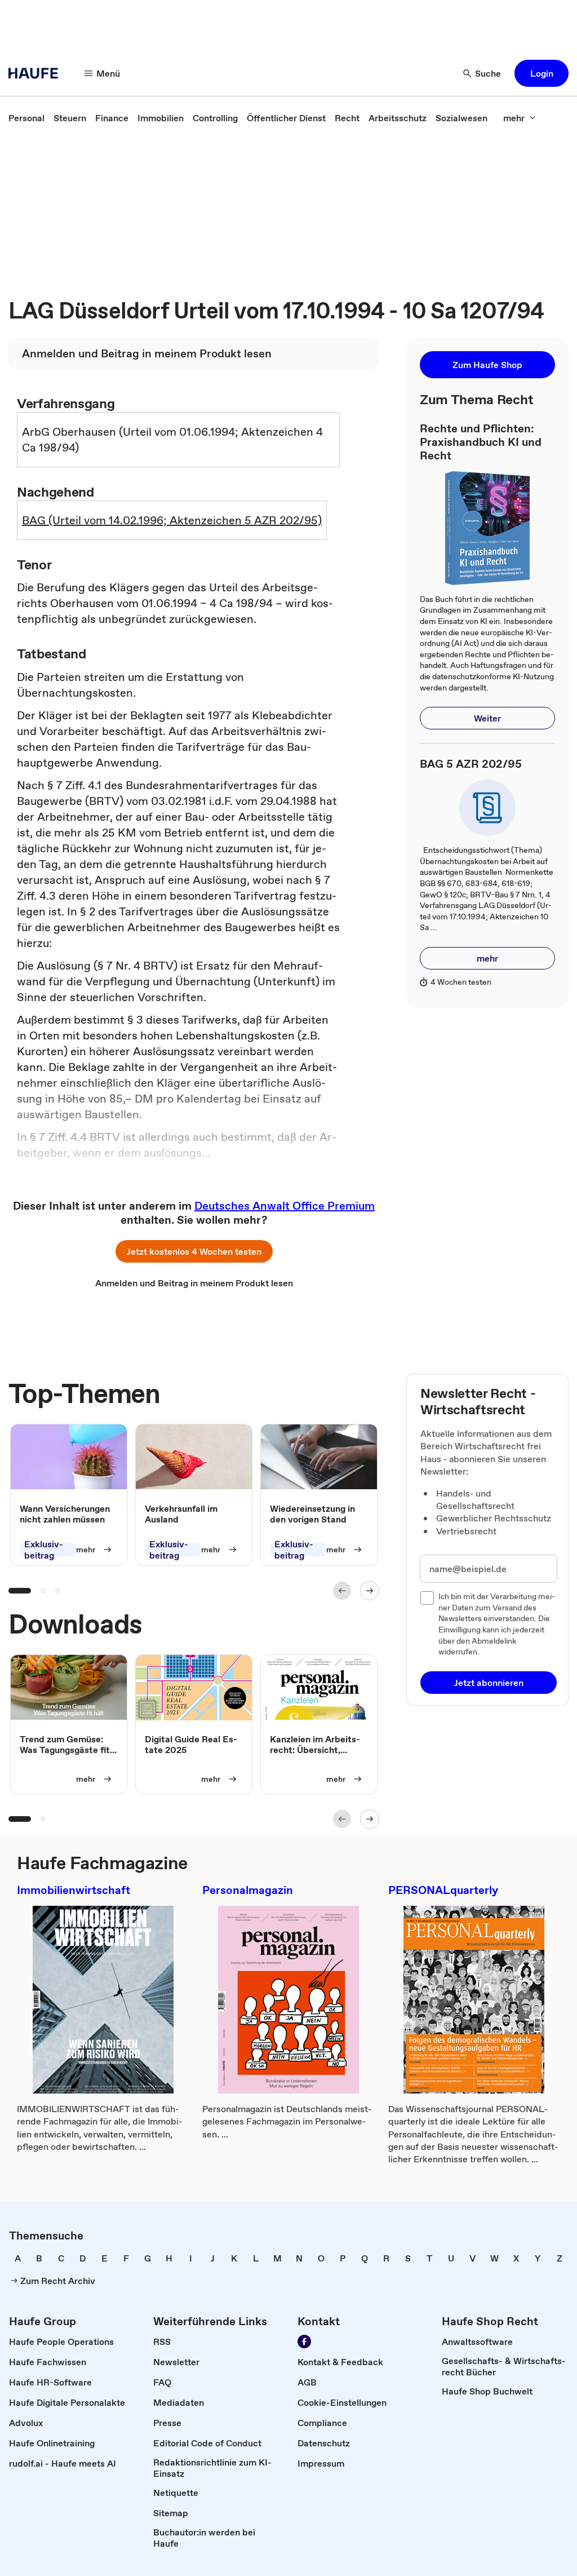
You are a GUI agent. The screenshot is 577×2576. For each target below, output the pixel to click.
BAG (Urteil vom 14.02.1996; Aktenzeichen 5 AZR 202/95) (172, 520)
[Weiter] (370, 1591)
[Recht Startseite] (37, 73)
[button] (542, 73)
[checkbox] (427, 1598)
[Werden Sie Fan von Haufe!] (304, 2342)
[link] (26, 118)
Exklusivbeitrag (44, 1550)
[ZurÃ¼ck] (342, 1591)
